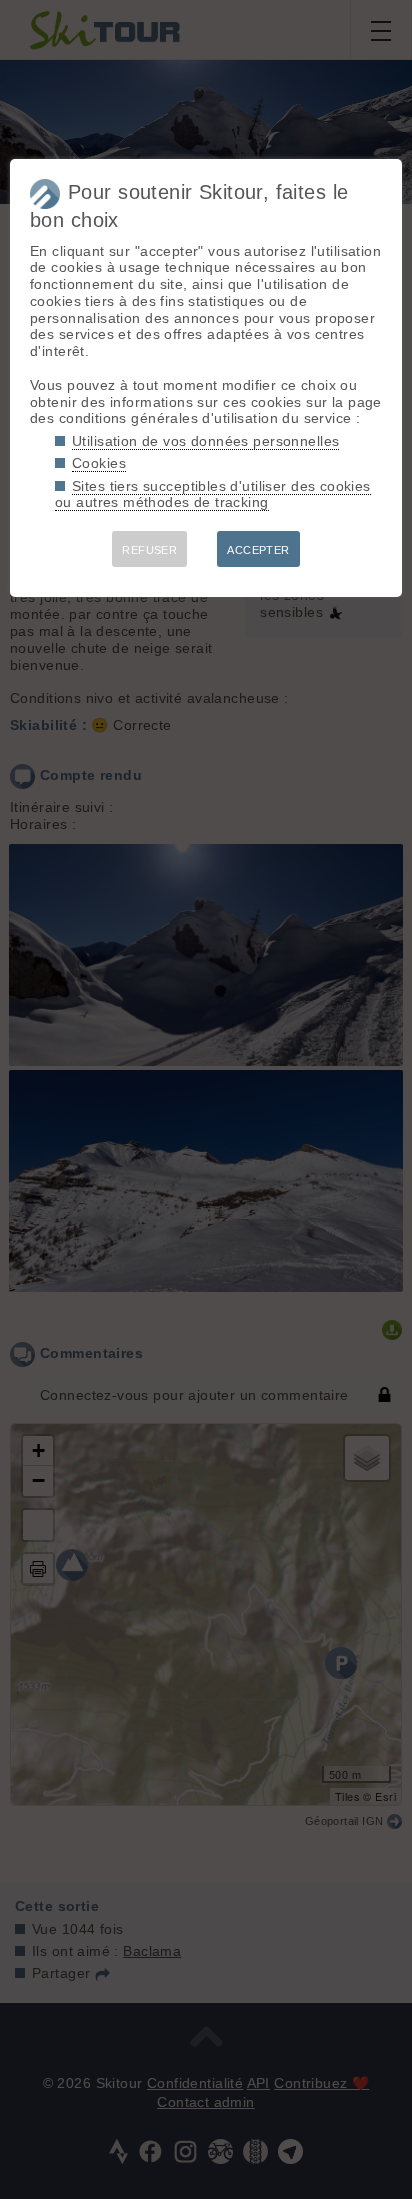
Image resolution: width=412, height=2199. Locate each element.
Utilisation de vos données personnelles (205, 441)
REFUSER (149, 550)
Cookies (99, 463)
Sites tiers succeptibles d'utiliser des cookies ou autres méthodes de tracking (213, 494)
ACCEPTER (258, 550)
